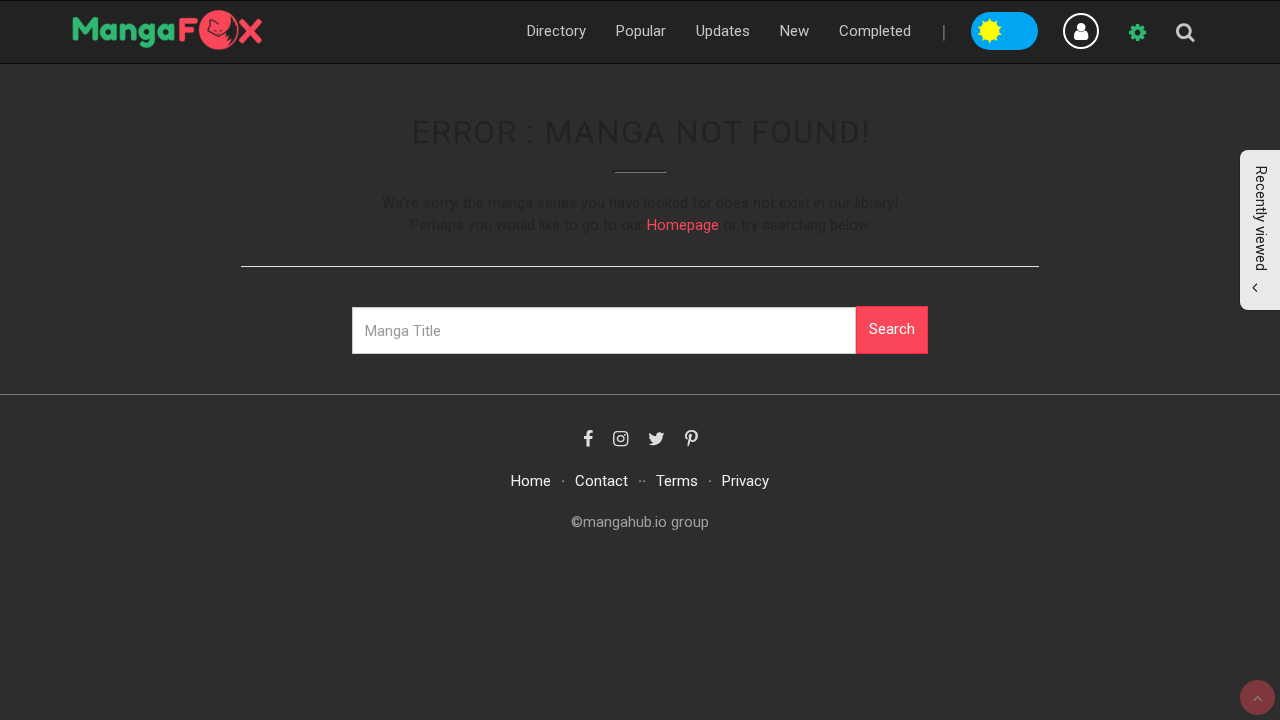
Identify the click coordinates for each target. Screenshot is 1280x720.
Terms (677, 481)
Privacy (745, 481)
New (794, 31)
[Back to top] (1257, 697)
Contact (601, 481)
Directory (556, 31)
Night (1022, 28)
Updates (723, 31)
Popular (641, 31)
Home (531, 481)
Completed (875, 31)
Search (892, 329)
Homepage (683, 225)
